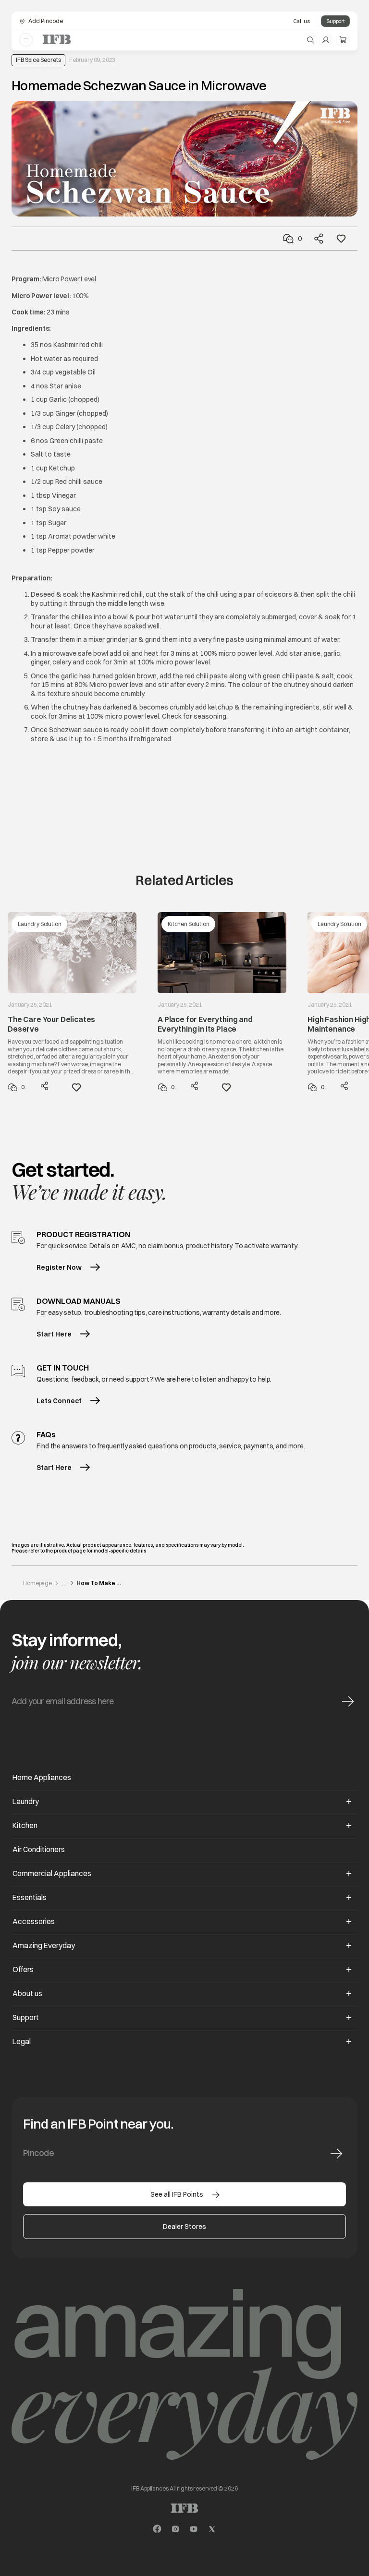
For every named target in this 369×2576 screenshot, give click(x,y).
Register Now (59, 1267)
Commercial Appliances (52, 1873)
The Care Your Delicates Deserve (51, 1024)
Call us (301, 21)
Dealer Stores (184, 2227)
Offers (23, 1969)
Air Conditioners (39, 1849)
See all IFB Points (177, 2194)
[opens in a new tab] (157, 2529)
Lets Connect (59, 1401)
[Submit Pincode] (336, 2154)
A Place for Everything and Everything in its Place (205, 1024)
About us (27, 1993)
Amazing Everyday (44, 1945)
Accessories (34, 1921)
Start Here (54, 1334)
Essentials (30, 1897)
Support (335, 21)
